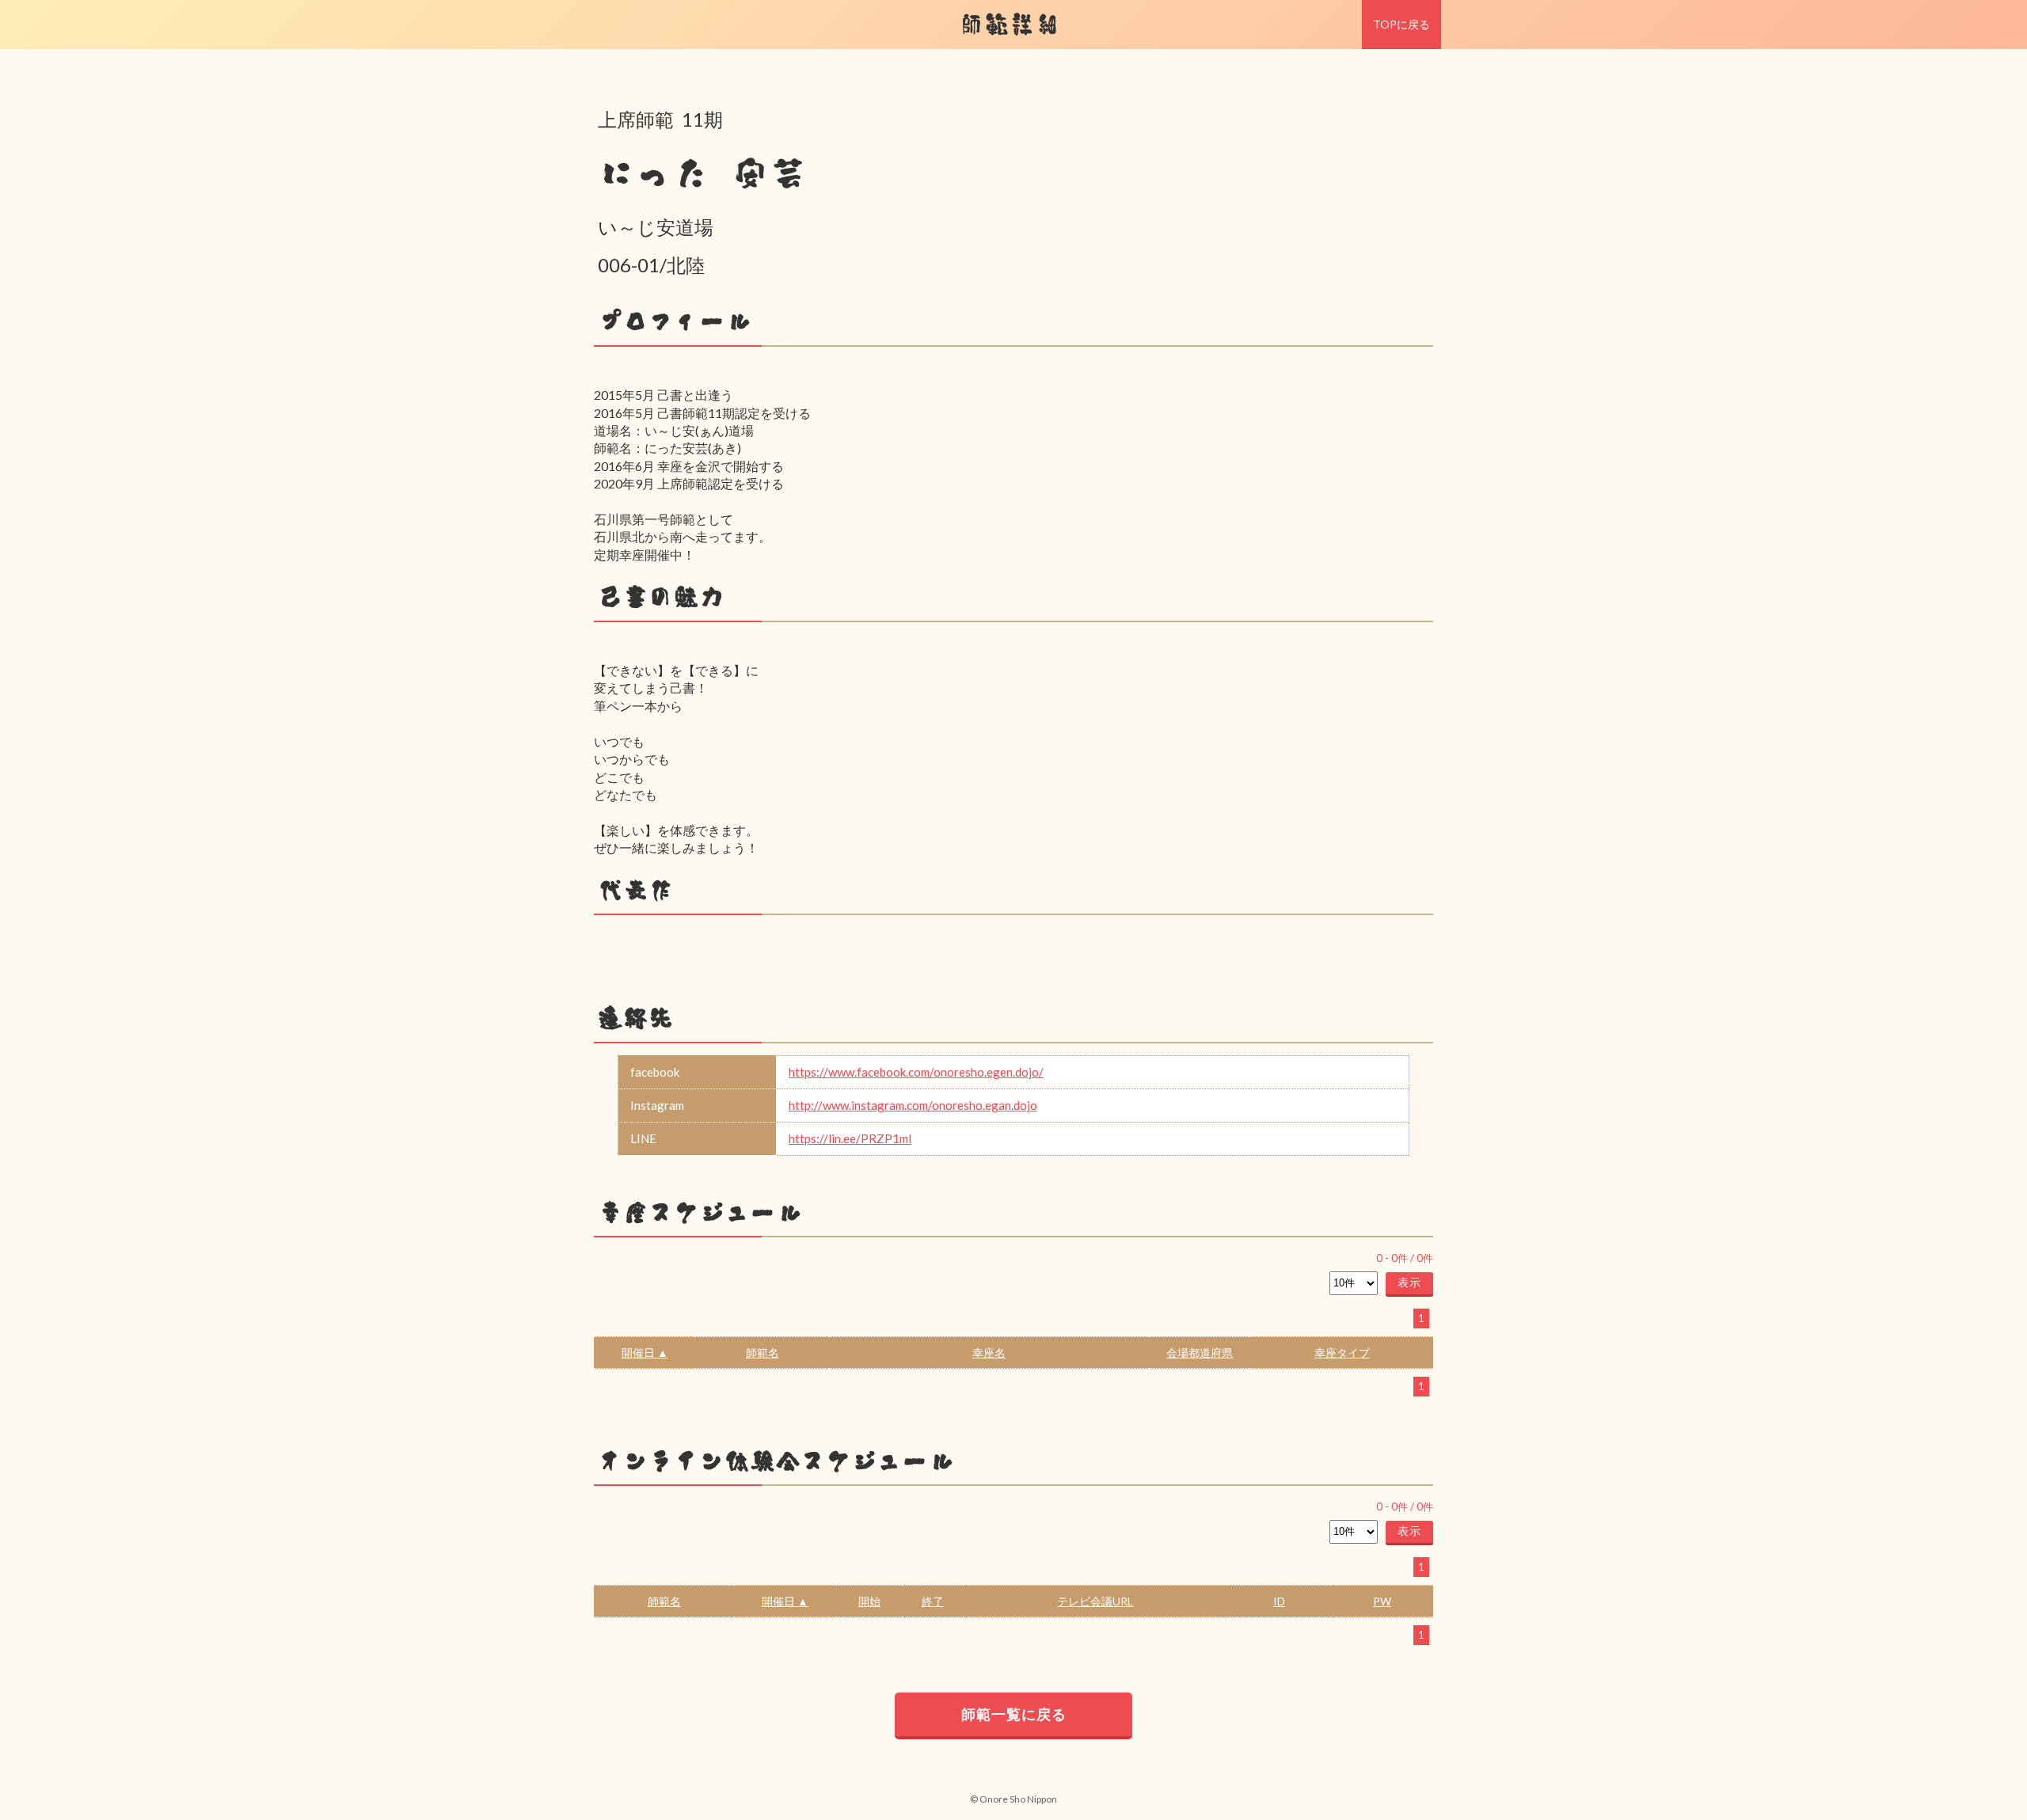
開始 (869, 1601)
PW (1382, 1601)
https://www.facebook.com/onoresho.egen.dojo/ (916, 1072)
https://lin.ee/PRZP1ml (850, 1138)
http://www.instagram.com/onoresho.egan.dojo (913, 1105)
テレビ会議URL (1095, 1601)
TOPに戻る (1401, 24)
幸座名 (989, 1353)
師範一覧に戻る (1014, 1714)
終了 (933, 1601)
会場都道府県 (1200, 1353)
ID (1279, 1601)
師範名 (763, 1353)
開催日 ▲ (645, 1353)
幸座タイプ (1342, 1353)
